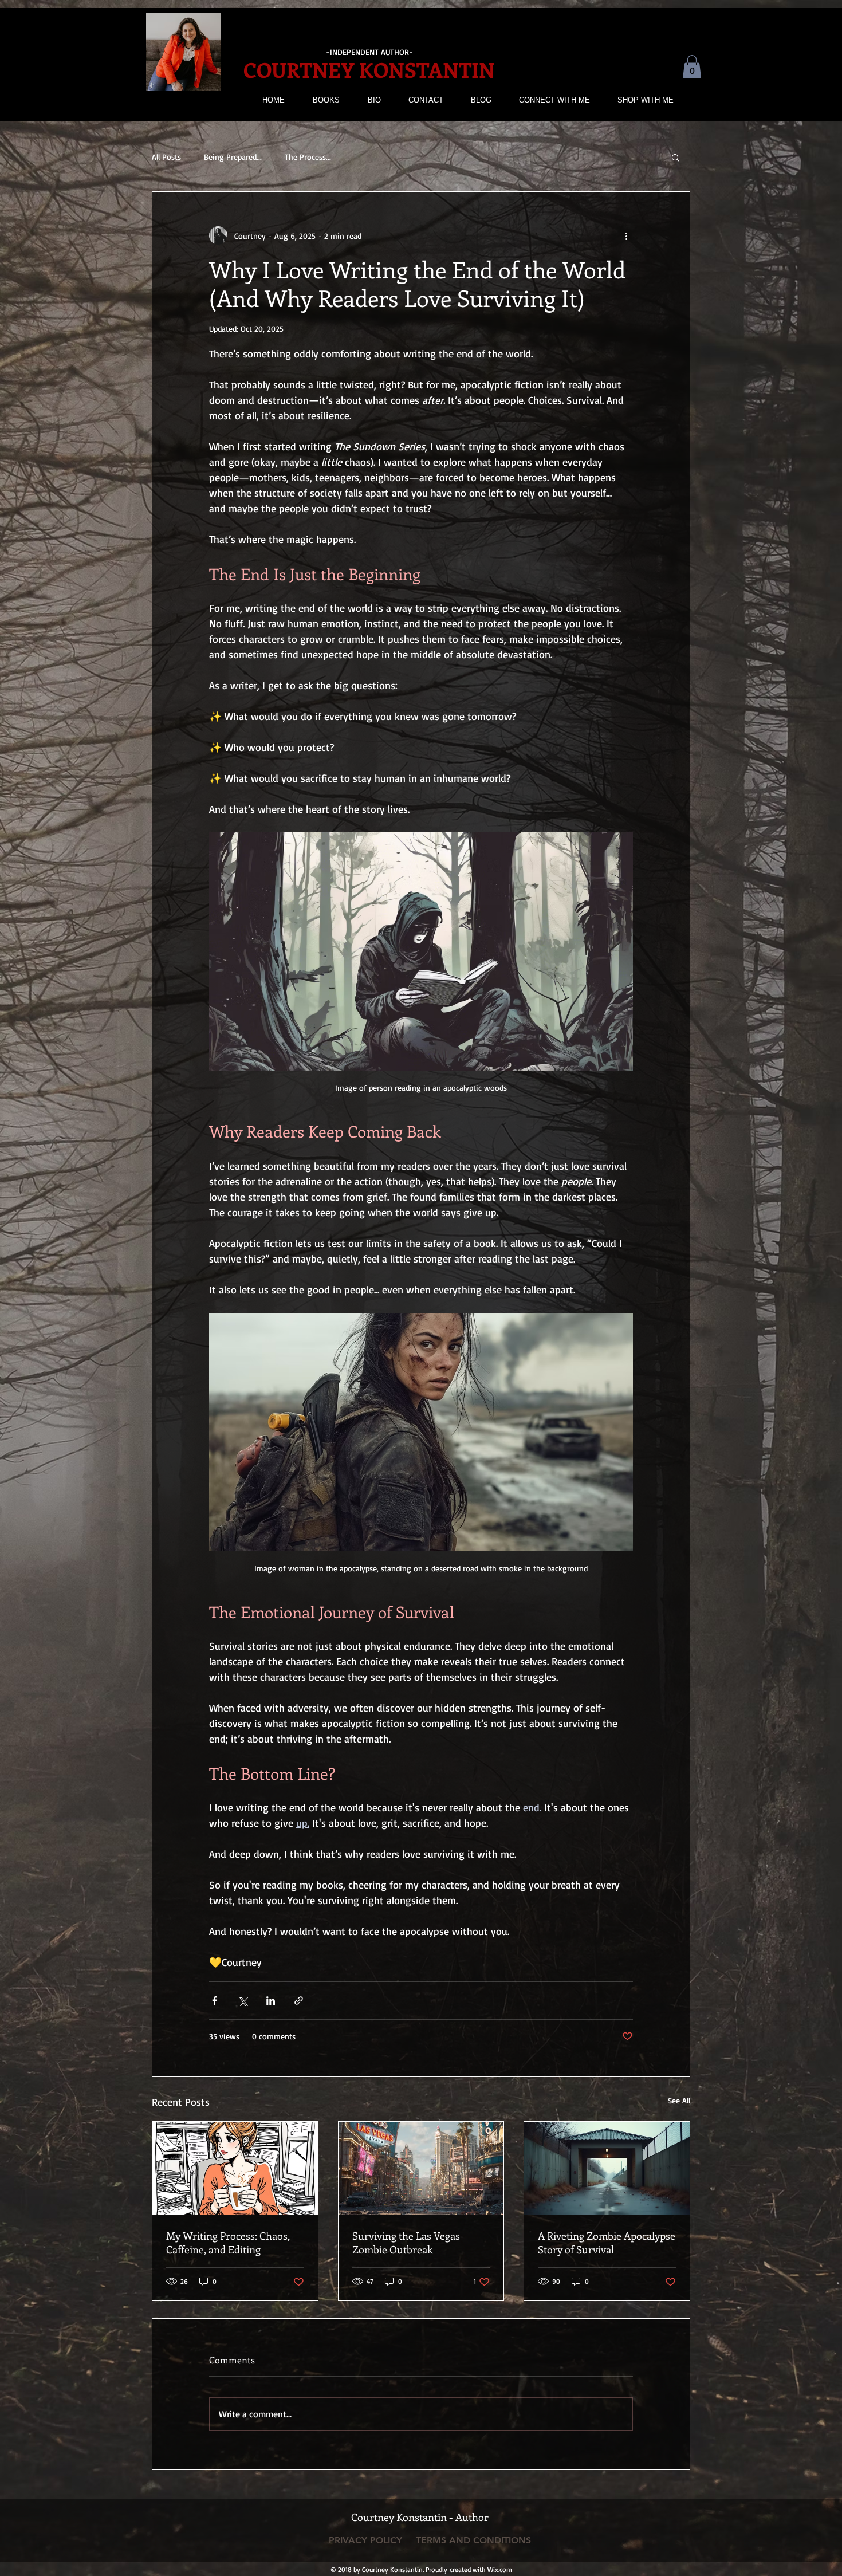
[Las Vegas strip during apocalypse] (421, 2168)
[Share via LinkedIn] (271, 2001)
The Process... (308, 157)
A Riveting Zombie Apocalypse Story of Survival (607, 2243)
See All (679, 2100)
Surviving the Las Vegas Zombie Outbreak (406, 2243)
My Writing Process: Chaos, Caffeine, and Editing (228, 2243)
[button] (692, 67)
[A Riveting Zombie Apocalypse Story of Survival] (607, 2168)
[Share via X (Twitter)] (243, 2001)
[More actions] (626, 235)
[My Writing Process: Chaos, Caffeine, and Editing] (235, 2168)
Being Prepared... (233, 157)
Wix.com (500, 2569)
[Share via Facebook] (215, 2001)
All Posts (166, 157)
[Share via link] (299, 2001)
